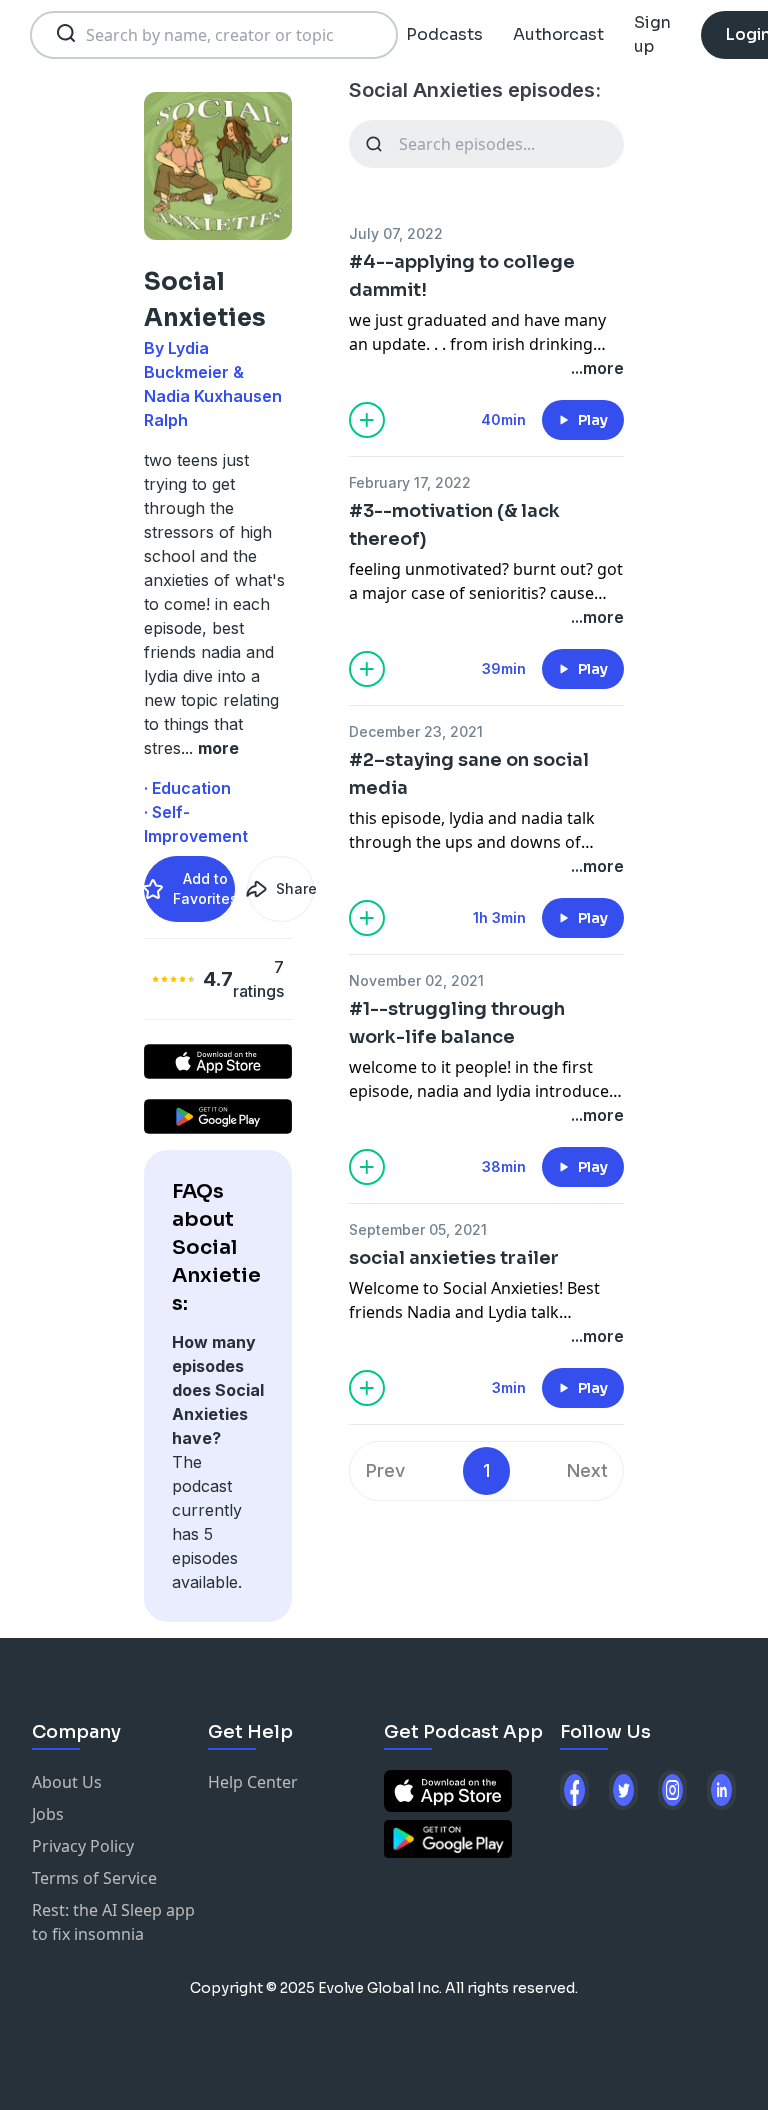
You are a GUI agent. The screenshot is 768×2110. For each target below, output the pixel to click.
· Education (187, 788)
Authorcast (558, 34)
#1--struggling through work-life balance (457, 1023)
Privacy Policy (83, 1846)
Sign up (652, 34)
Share (295, 888)
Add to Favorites (204, 888)
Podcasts (444, 34)
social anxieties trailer (454, 1258)
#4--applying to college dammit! (462, 276)
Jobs (48, 1814)
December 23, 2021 (416, 731)
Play (593, 420)
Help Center (253, 1782)
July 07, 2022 (396, 233)
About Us (67, 1782)
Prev (385, 1470)
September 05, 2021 (418, 1229)
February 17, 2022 (410, 482)
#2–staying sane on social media (469, 774)
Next (587, 1470)
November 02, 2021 (416, 980)
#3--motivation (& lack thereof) (454, 525)
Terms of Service (94, 1878)
